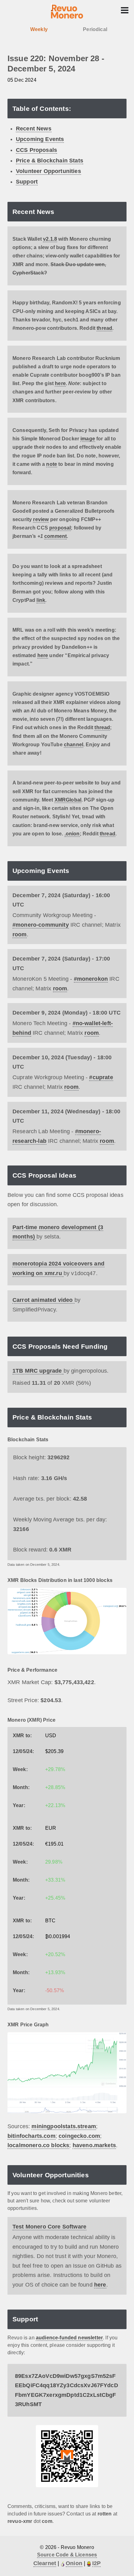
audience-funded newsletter (69, 2338)
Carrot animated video (43, 1300)
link (41, 600)
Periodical (95, 29)
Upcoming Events (40, 139)
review (41, 519)
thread (104, 328)
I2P (96, 2563)
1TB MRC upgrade (38, 1371)
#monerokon (91, 979)
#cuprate (101, 1077)
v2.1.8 (50, 239)
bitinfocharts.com (31, 2136)
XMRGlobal (68, 800)
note (52, 464)
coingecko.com (79, 2136)
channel (74, 745)
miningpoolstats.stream (64, 2126)
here (60, 383)
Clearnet (45, 2563)
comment (55, 536)
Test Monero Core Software (49, 2227)
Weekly (39, 29)
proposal (60, 528)
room (20, 934)
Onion (74, 2563)
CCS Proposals (36, 150)
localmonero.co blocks (38, 2145)
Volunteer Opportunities (48, 171)
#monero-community (41, 925)
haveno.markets (94, 2145)
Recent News (34, 129)
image (88, 439)
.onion (72, 834)
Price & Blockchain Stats (50, 161)
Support (27, 182)
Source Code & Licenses (67, 2555)
